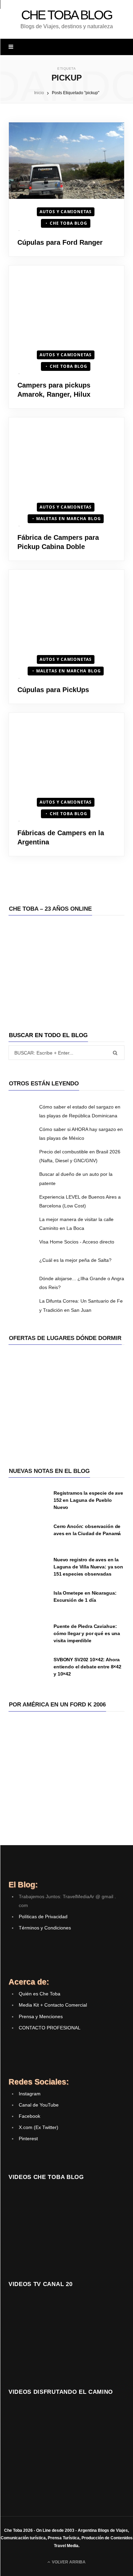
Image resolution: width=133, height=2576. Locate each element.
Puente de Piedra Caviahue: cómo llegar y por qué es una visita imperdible (87, 1633)
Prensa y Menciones (41, 2016)
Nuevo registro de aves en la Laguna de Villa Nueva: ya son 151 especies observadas (88, 1567)
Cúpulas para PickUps (53, 690)
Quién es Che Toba (40, 1994)
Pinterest (28, 2139)
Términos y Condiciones (45, 1928)
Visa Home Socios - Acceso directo (77, 1242)
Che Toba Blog (69, 223)
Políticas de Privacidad (43, 1917)
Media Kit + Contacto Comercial (53, 2005)
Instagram (30, 2094)
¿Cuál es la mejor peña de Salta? (75, 1260)
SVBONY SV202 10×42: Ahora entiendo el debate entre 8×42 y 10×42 (87, 1667)
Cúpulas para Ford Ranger (60, 242)
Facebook (29, 2116)
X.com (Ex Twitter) (39, 2127)
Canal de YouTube (39, 2105)
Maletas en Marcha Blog (69, 519)
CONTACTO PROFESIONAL (50, 2028)
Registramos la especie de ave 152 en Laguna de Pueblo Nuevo (88, 1500)
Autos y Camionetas (66, 212)
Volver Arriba (68, 2562)
